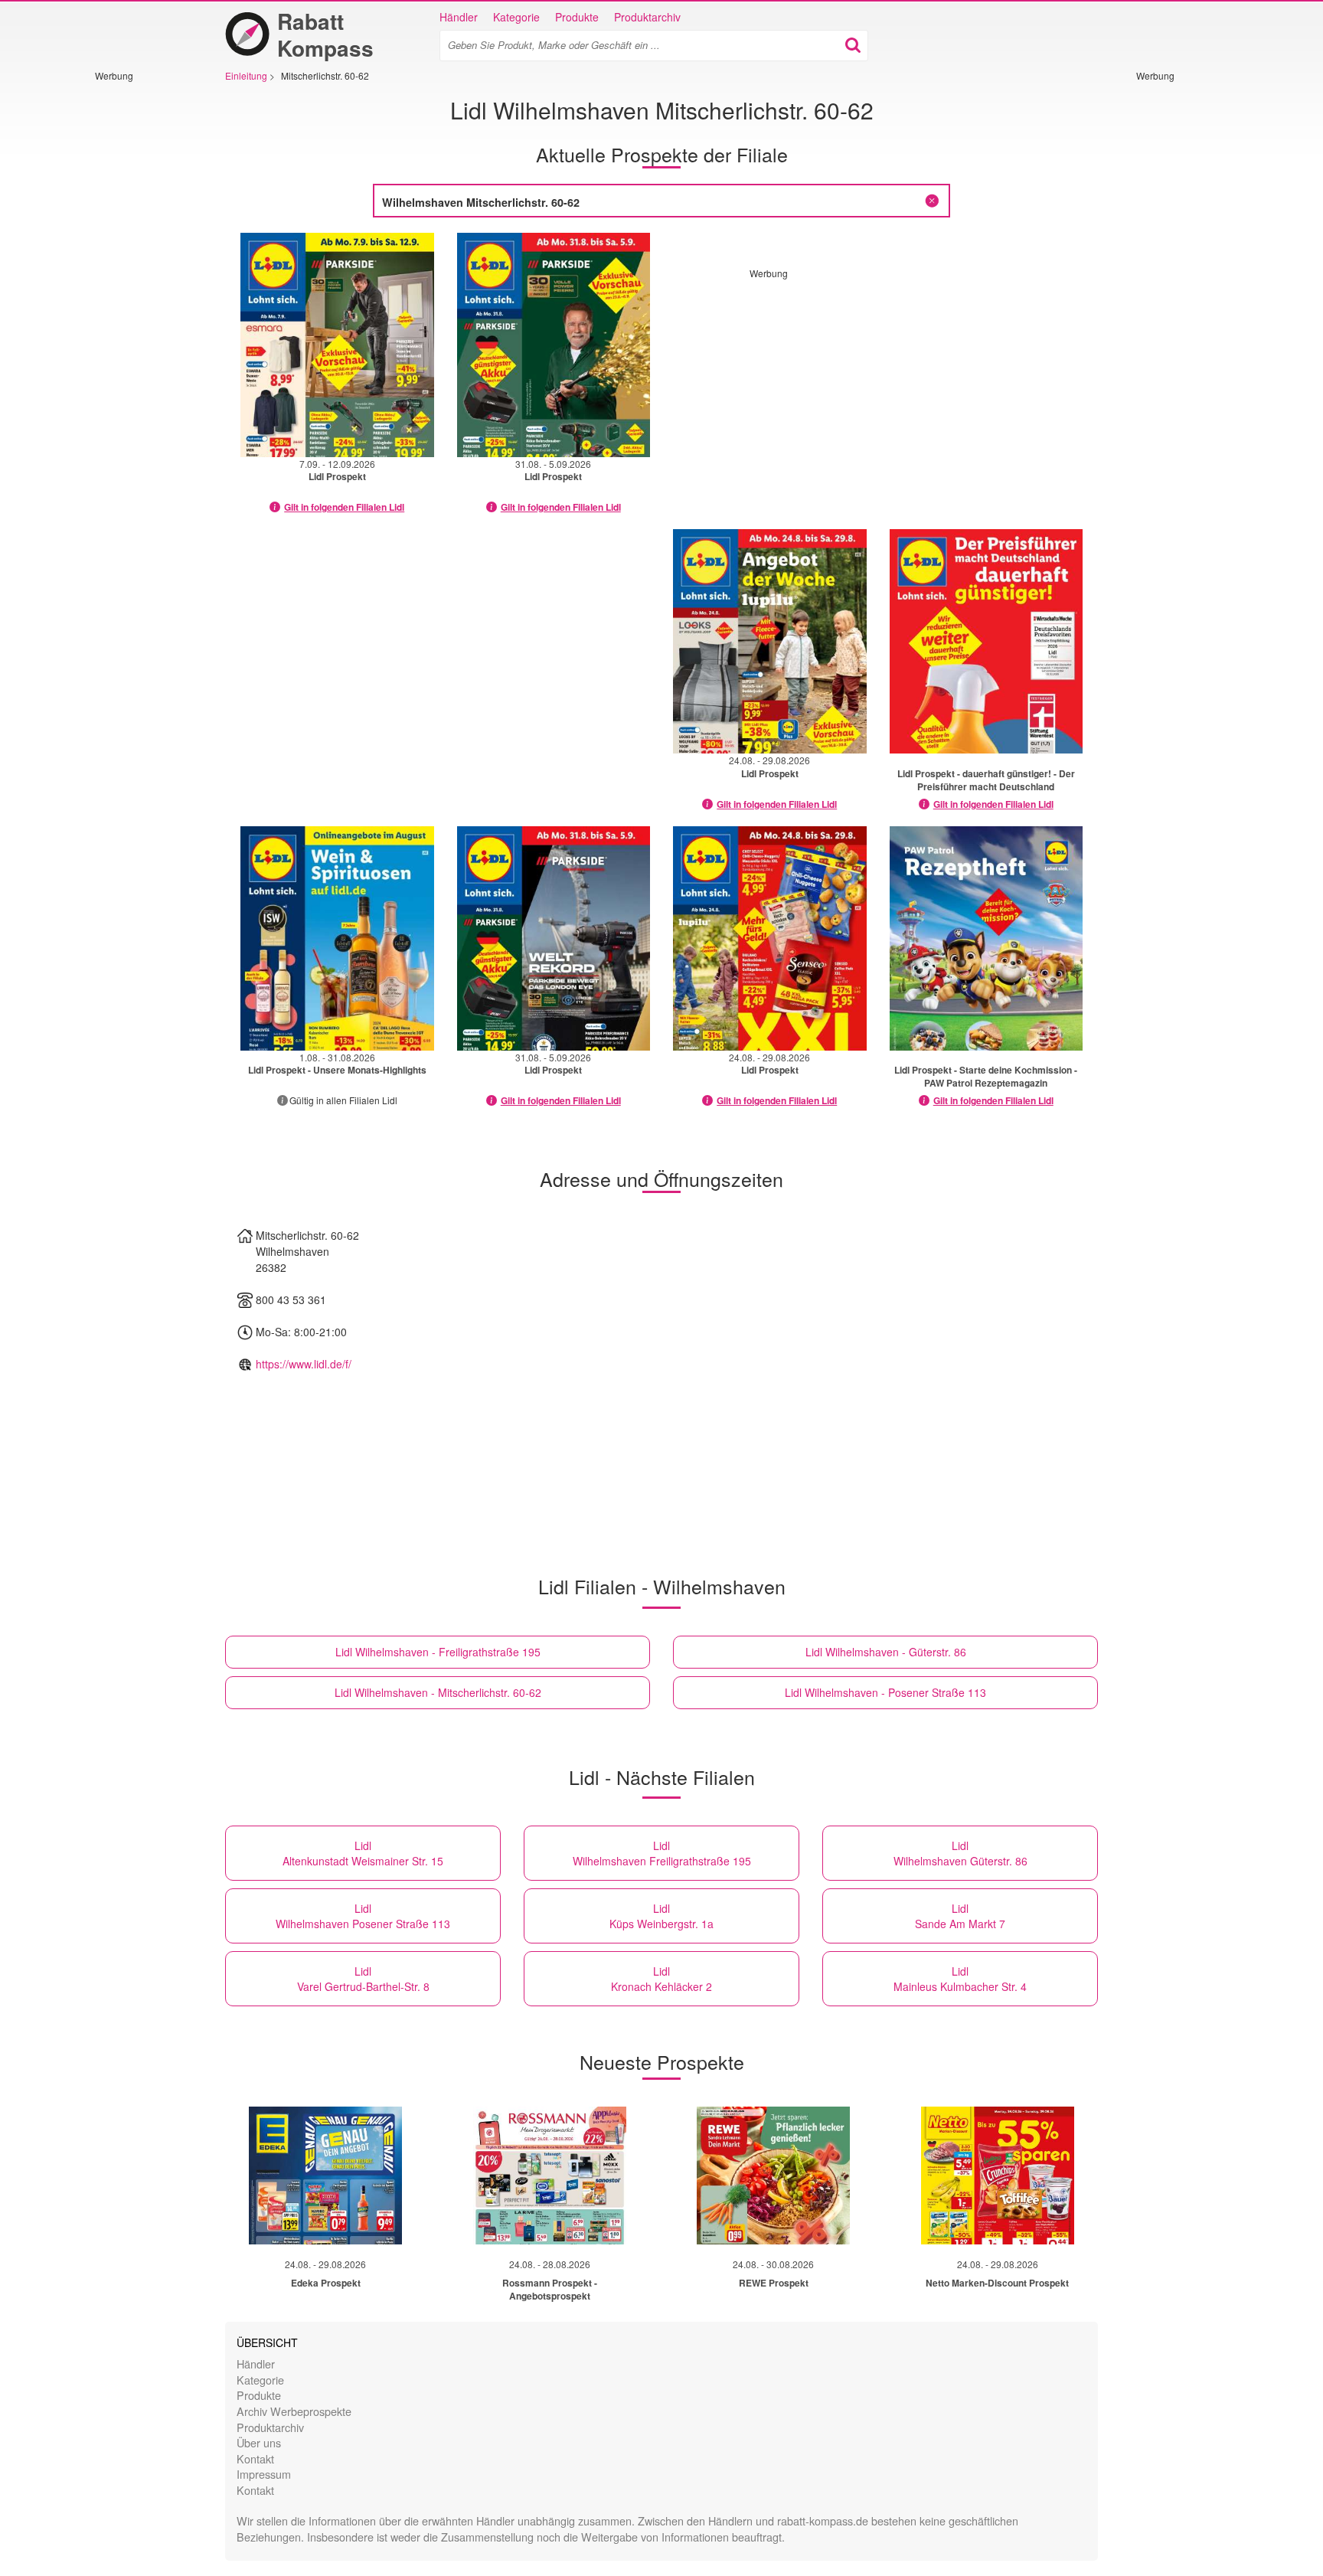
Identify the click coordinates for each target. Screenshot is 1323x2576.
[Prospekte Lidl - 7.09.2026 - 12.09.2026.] (337, 345)
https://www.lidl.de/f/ (304, 1364)
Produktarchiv (647, 17)
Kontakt (255, 2458)
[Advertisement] (141, 312)
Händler (459, 17)
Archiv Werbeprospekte (294, 2411)
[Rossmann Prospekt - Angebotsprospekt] (550, 2176)
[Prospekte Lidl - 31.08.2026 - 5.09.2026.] (554, 345)
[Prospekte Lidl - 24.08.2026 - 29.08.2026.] (770, 641)
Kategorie (516, 17)
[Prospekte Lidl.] (987, 641)
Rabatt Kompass (325, 34)
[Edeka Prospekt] (325, 2176)
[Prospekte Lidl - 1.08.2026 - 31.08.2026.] (337, 938)
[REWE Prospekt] (773, 2176)
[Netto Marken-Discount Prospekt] (998, 2176)
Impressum (264, 2474)
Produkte (577, 17)
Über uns (259, 2442)
